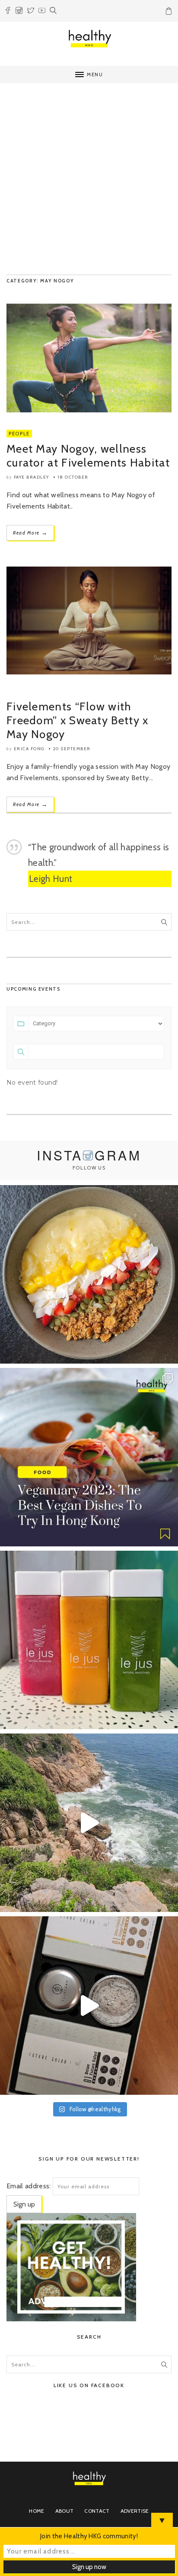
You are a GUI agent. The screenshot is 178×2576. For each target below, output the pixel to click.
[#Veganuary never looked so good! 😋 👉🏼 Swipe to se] (89, 1457)
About (65, 2511)
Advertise (135, 2511)
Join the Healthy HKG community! (89, 2536)
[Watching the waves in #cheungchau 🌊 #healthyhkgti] (89, 1823)
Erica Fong (29, 749)
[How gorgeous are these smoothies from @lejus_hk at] (89, 1640)
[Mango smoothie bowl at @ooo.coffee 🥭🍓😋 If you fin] (89, 1274)
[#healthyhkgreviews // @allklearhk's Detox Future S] (89, 2006)
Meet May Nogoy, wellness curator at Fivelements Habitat (88, 456)
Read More (30, 533)
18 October (73, 477)
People (19, 434)
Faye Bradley (32, 477)
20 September (72, 749)
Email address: (29, 2186)
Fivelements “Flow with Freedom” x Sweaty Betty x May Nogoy (78, 720)
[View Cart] (170, 13)
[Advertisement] (89, 181)
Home (37, 2511)
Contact (97, 2511)
